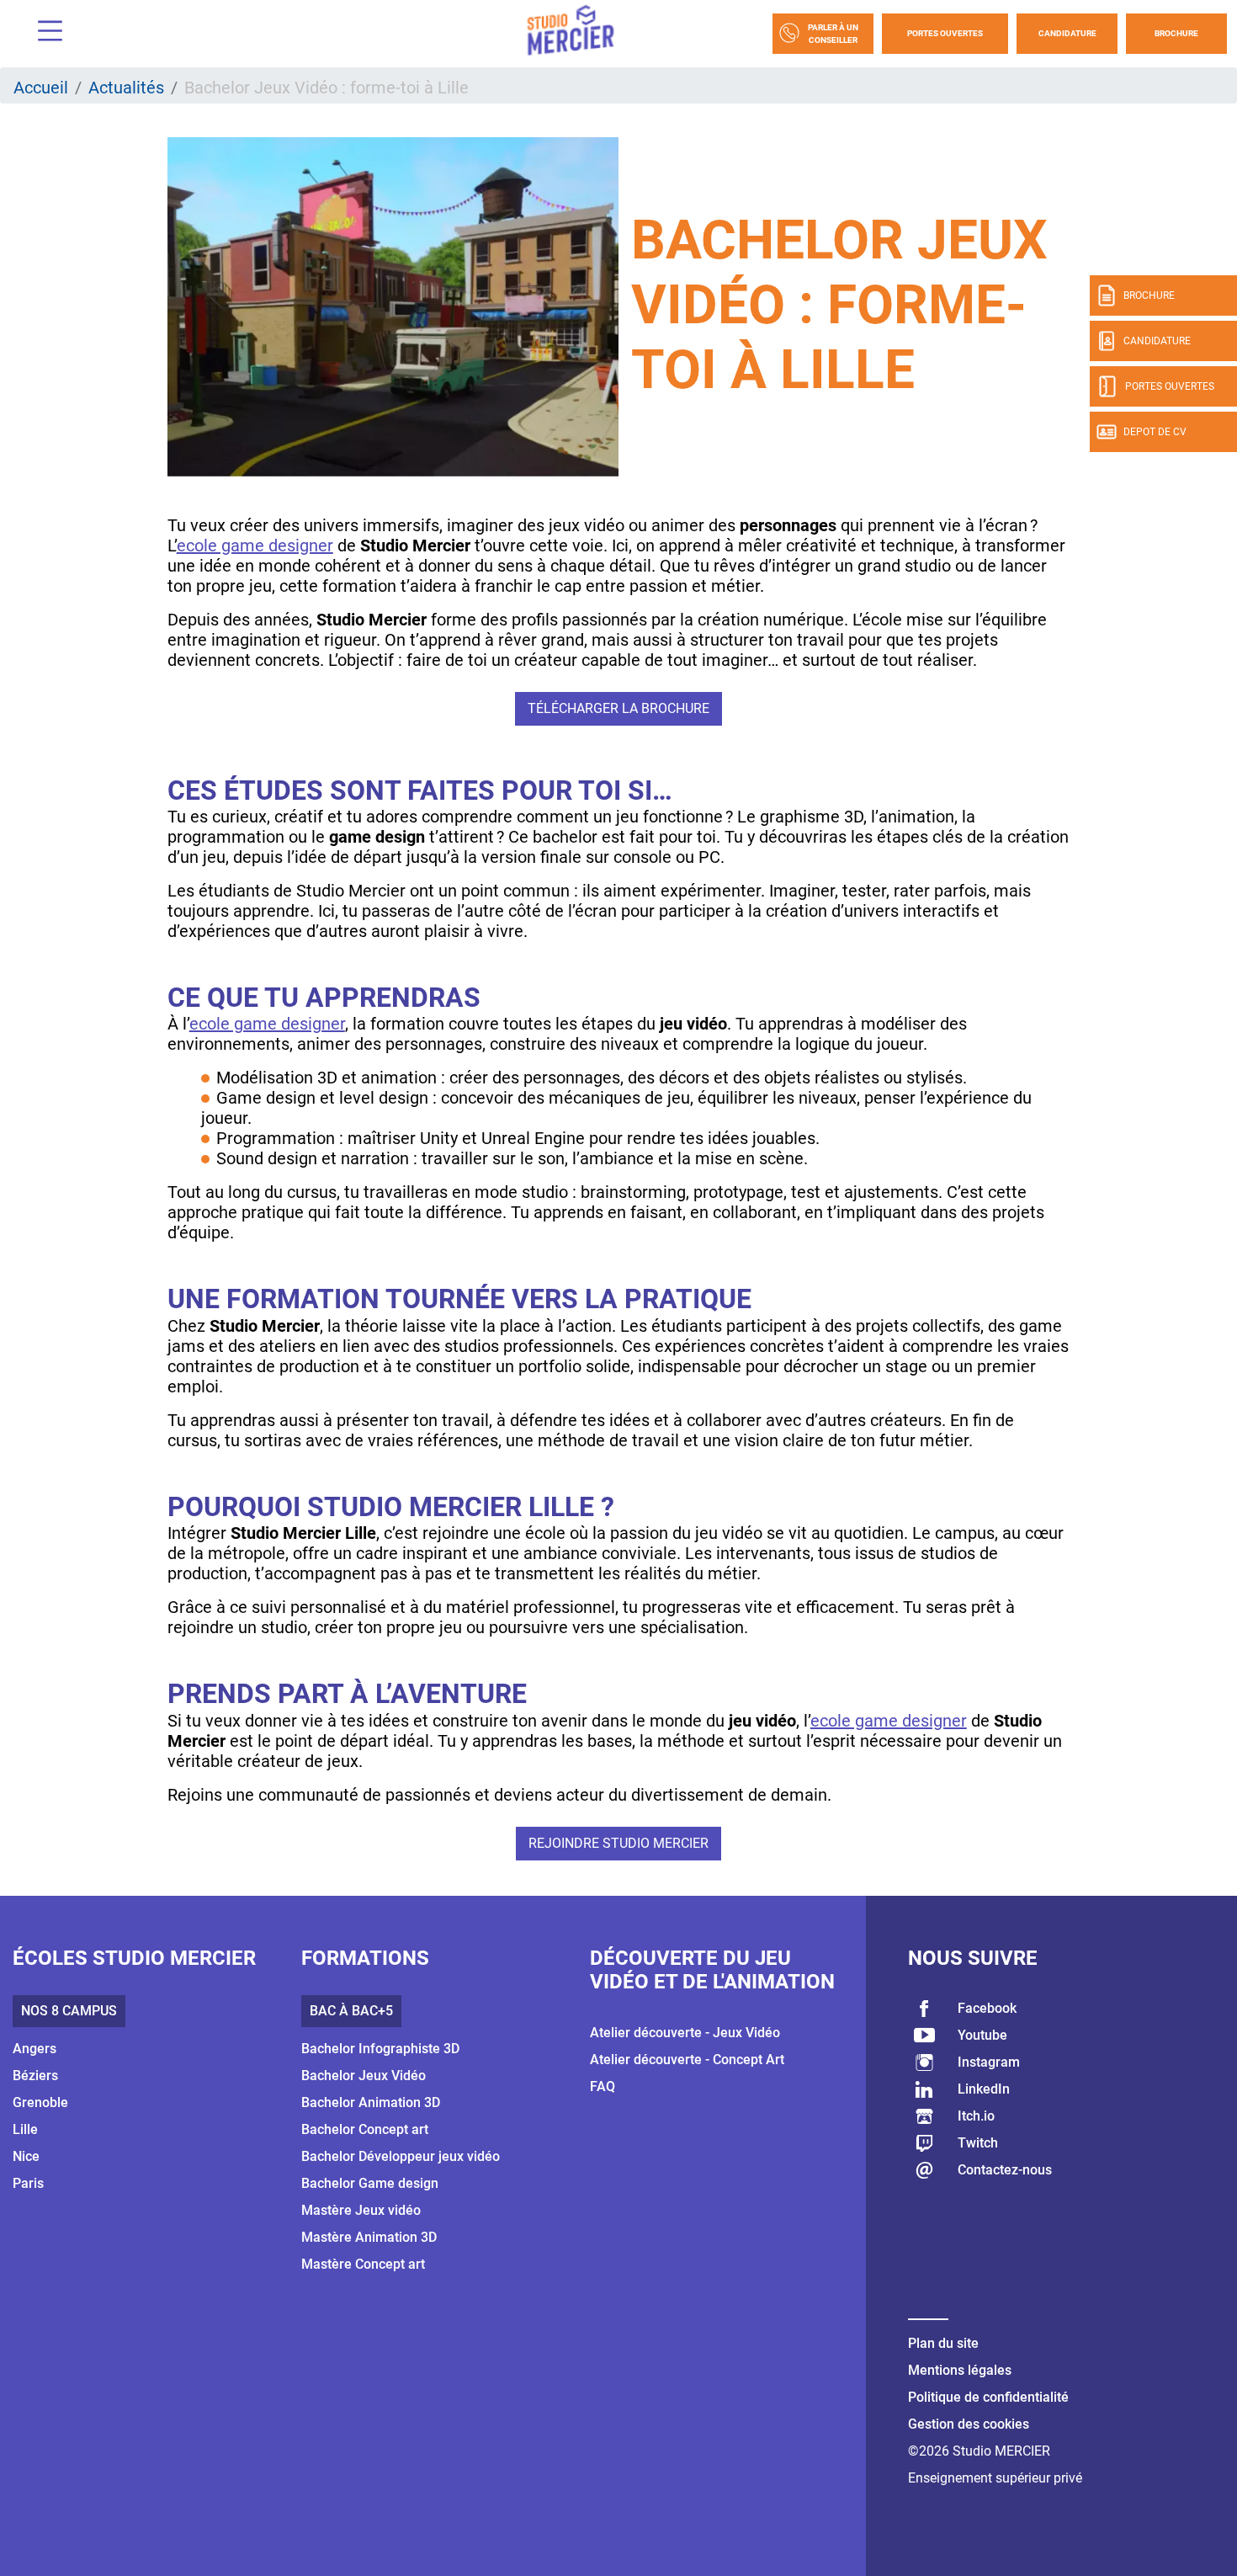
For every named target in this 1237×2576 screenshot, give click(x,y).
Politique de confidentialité (988, 2397)
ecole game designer (255, 546)
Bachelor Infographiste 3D (380, 2049)
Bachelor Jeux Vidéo (364, 2076)
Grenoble (40, 2102)
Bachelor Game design (370, 2183)
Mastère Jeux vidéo (361, 2210)
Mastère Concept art (363, 2264)
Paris (28, 2183)
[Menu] (44, 33)
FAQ (603, 2086)
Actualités (126, 88)
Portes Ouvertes (945, 33)
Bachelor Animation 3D (371, 2102)
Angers (35, 2049)
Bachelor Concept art (365, 2129)
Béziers (35, 2076)
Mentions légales (960, 2370)
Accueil (41, 88)
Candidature (1067, 33)
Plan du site (943, 2343)
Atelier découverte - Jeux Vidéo (685, 2033)
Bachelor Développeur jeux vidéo (401, 2156)
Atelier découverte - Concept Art (687, 2060)
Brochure (1176, 33)
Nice (26, 2156)
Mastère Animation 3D (369, 2237)
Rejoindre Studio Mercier (618, 1843)
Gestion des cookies (969, 2424)
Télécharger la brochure (618, 708)
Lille (25, 2129)
